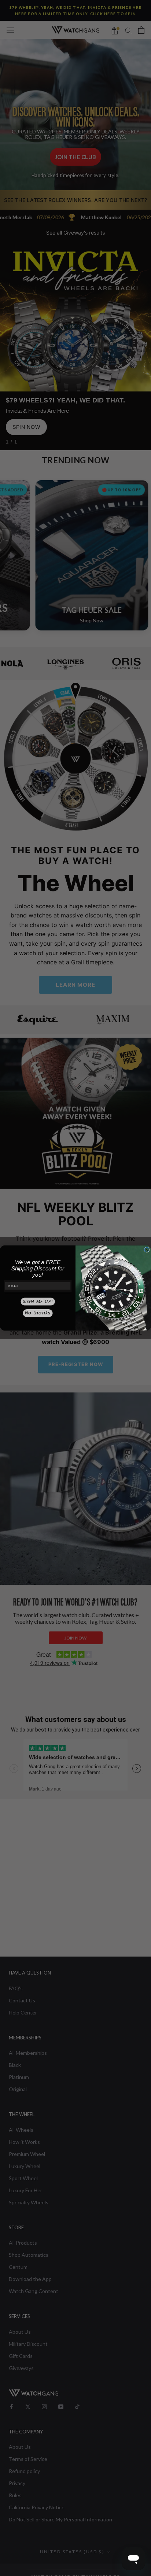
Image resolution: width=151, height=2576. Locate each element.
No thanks (38, 1313)
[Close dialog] (147, 1250)
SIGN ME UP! (38, 1301)
